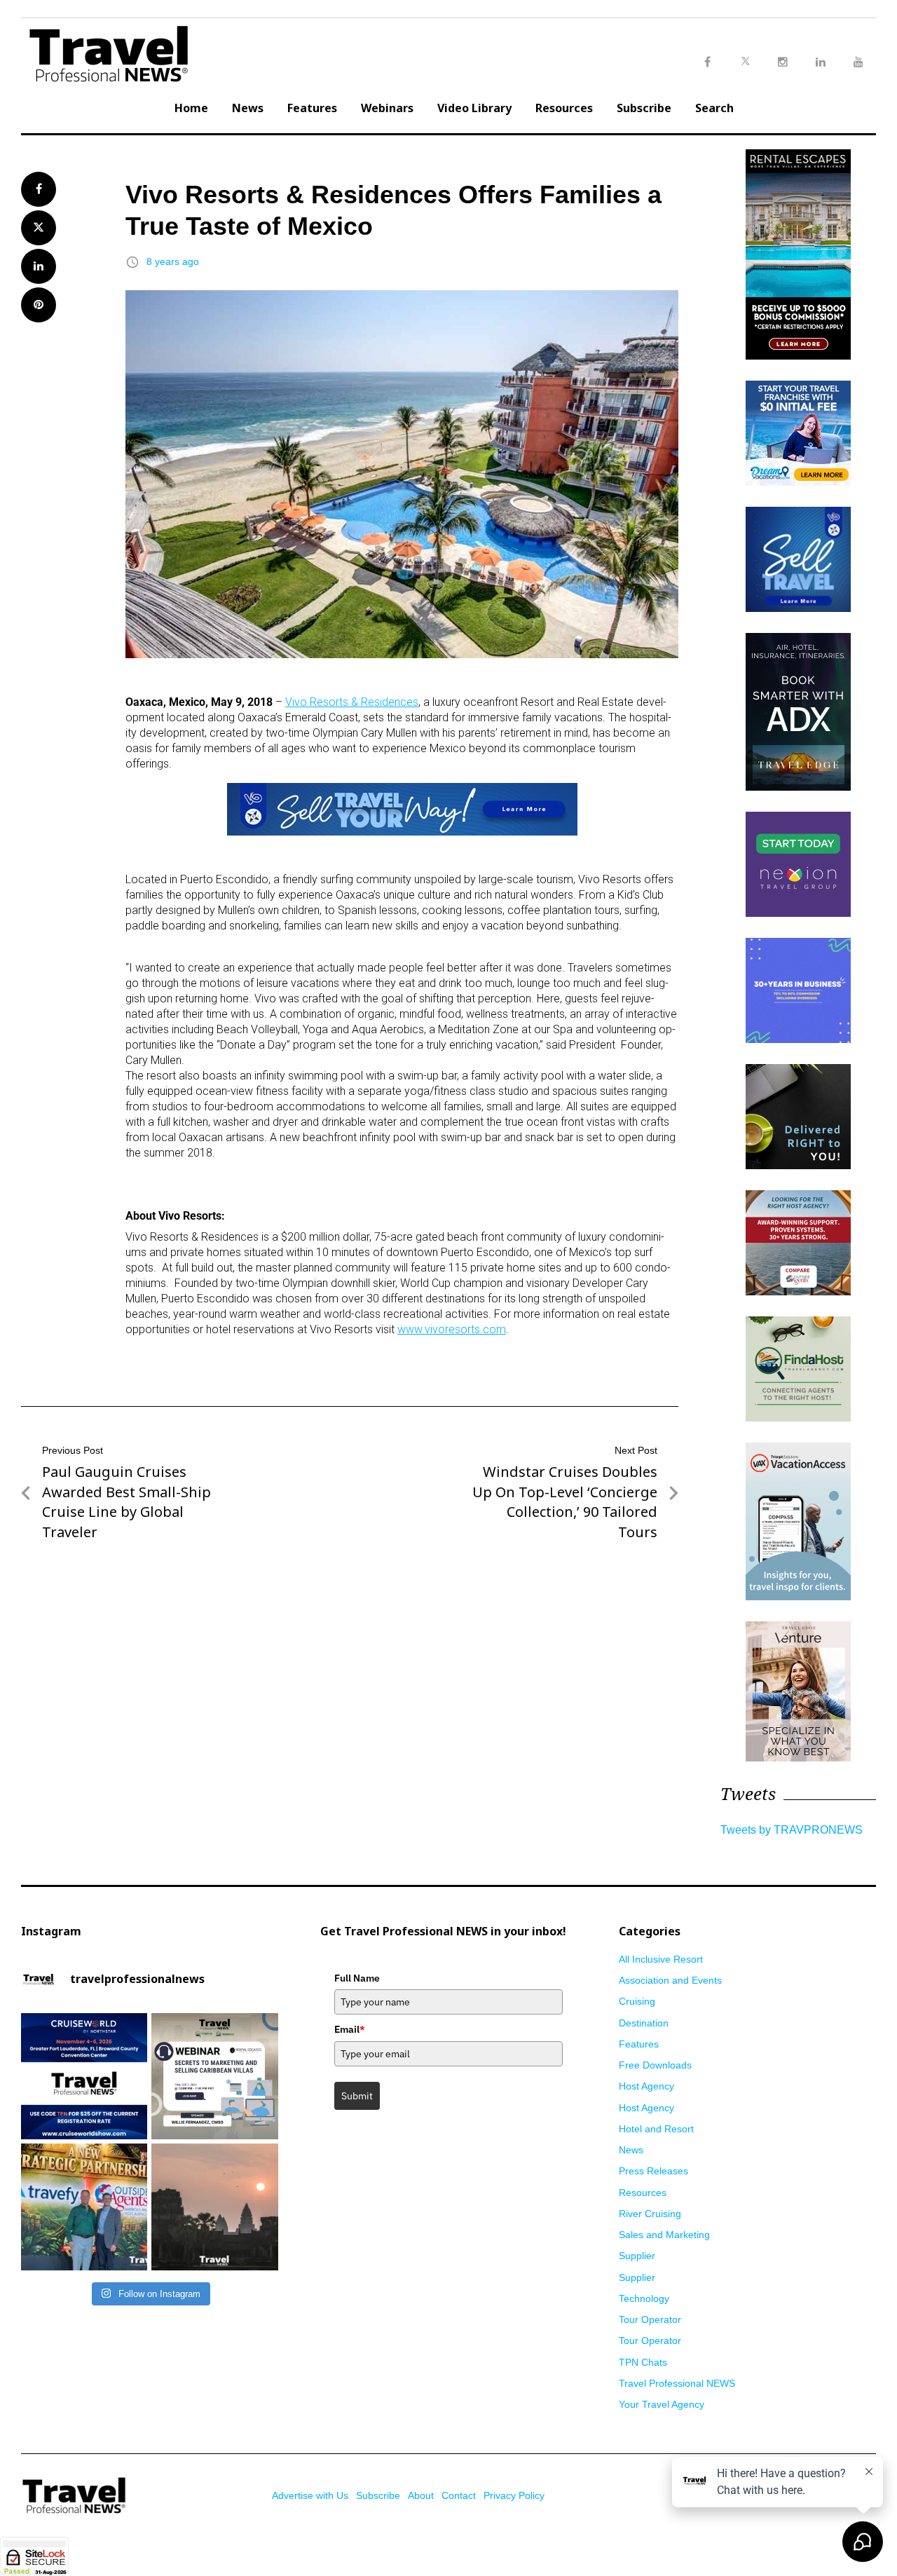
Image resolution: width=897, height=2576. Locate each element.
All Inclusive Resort (661, 1959)
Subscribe (644, 108)
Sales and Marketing (664, 2235)
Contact (459, 2495)
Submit (357, 2096)
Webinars (387, 108)
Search (714, 108)
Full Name (357, 1978)
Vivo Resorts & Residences (352, 702)
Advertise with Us (310, 2495)
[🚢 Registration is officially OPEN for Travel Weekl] (84, 2076)
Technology (644, 2298)
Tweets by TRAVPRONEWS (792, 1830)
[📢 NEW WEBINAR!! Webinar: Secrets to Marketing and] (214, 2076)
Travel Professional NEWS (677, 2383)
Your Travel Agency (662, 2404)
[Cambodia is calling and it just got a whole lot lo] (214, 2207)
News (248, 108)
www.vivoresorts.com (452, 1329)
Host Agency (646, 2086)
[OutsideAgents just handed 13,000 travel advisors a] (84, 2207)
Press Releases (653, 2171)
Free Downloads (655, 2065)
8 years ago (173, 261)
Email (350, 2029)
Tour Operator (650, 2319)
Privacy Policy (514, 2495)
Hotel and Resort (656, 2129)
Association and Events (670, 1980)
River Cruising (650, 2214)
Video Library (474, 108)
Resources (564, 108)
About (421, 2495)
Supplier (637, 2256)
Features (312, 108)
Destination (644, 2023)
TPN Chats (643, 2362)
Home (191, 108)
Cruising (637, 2001)
